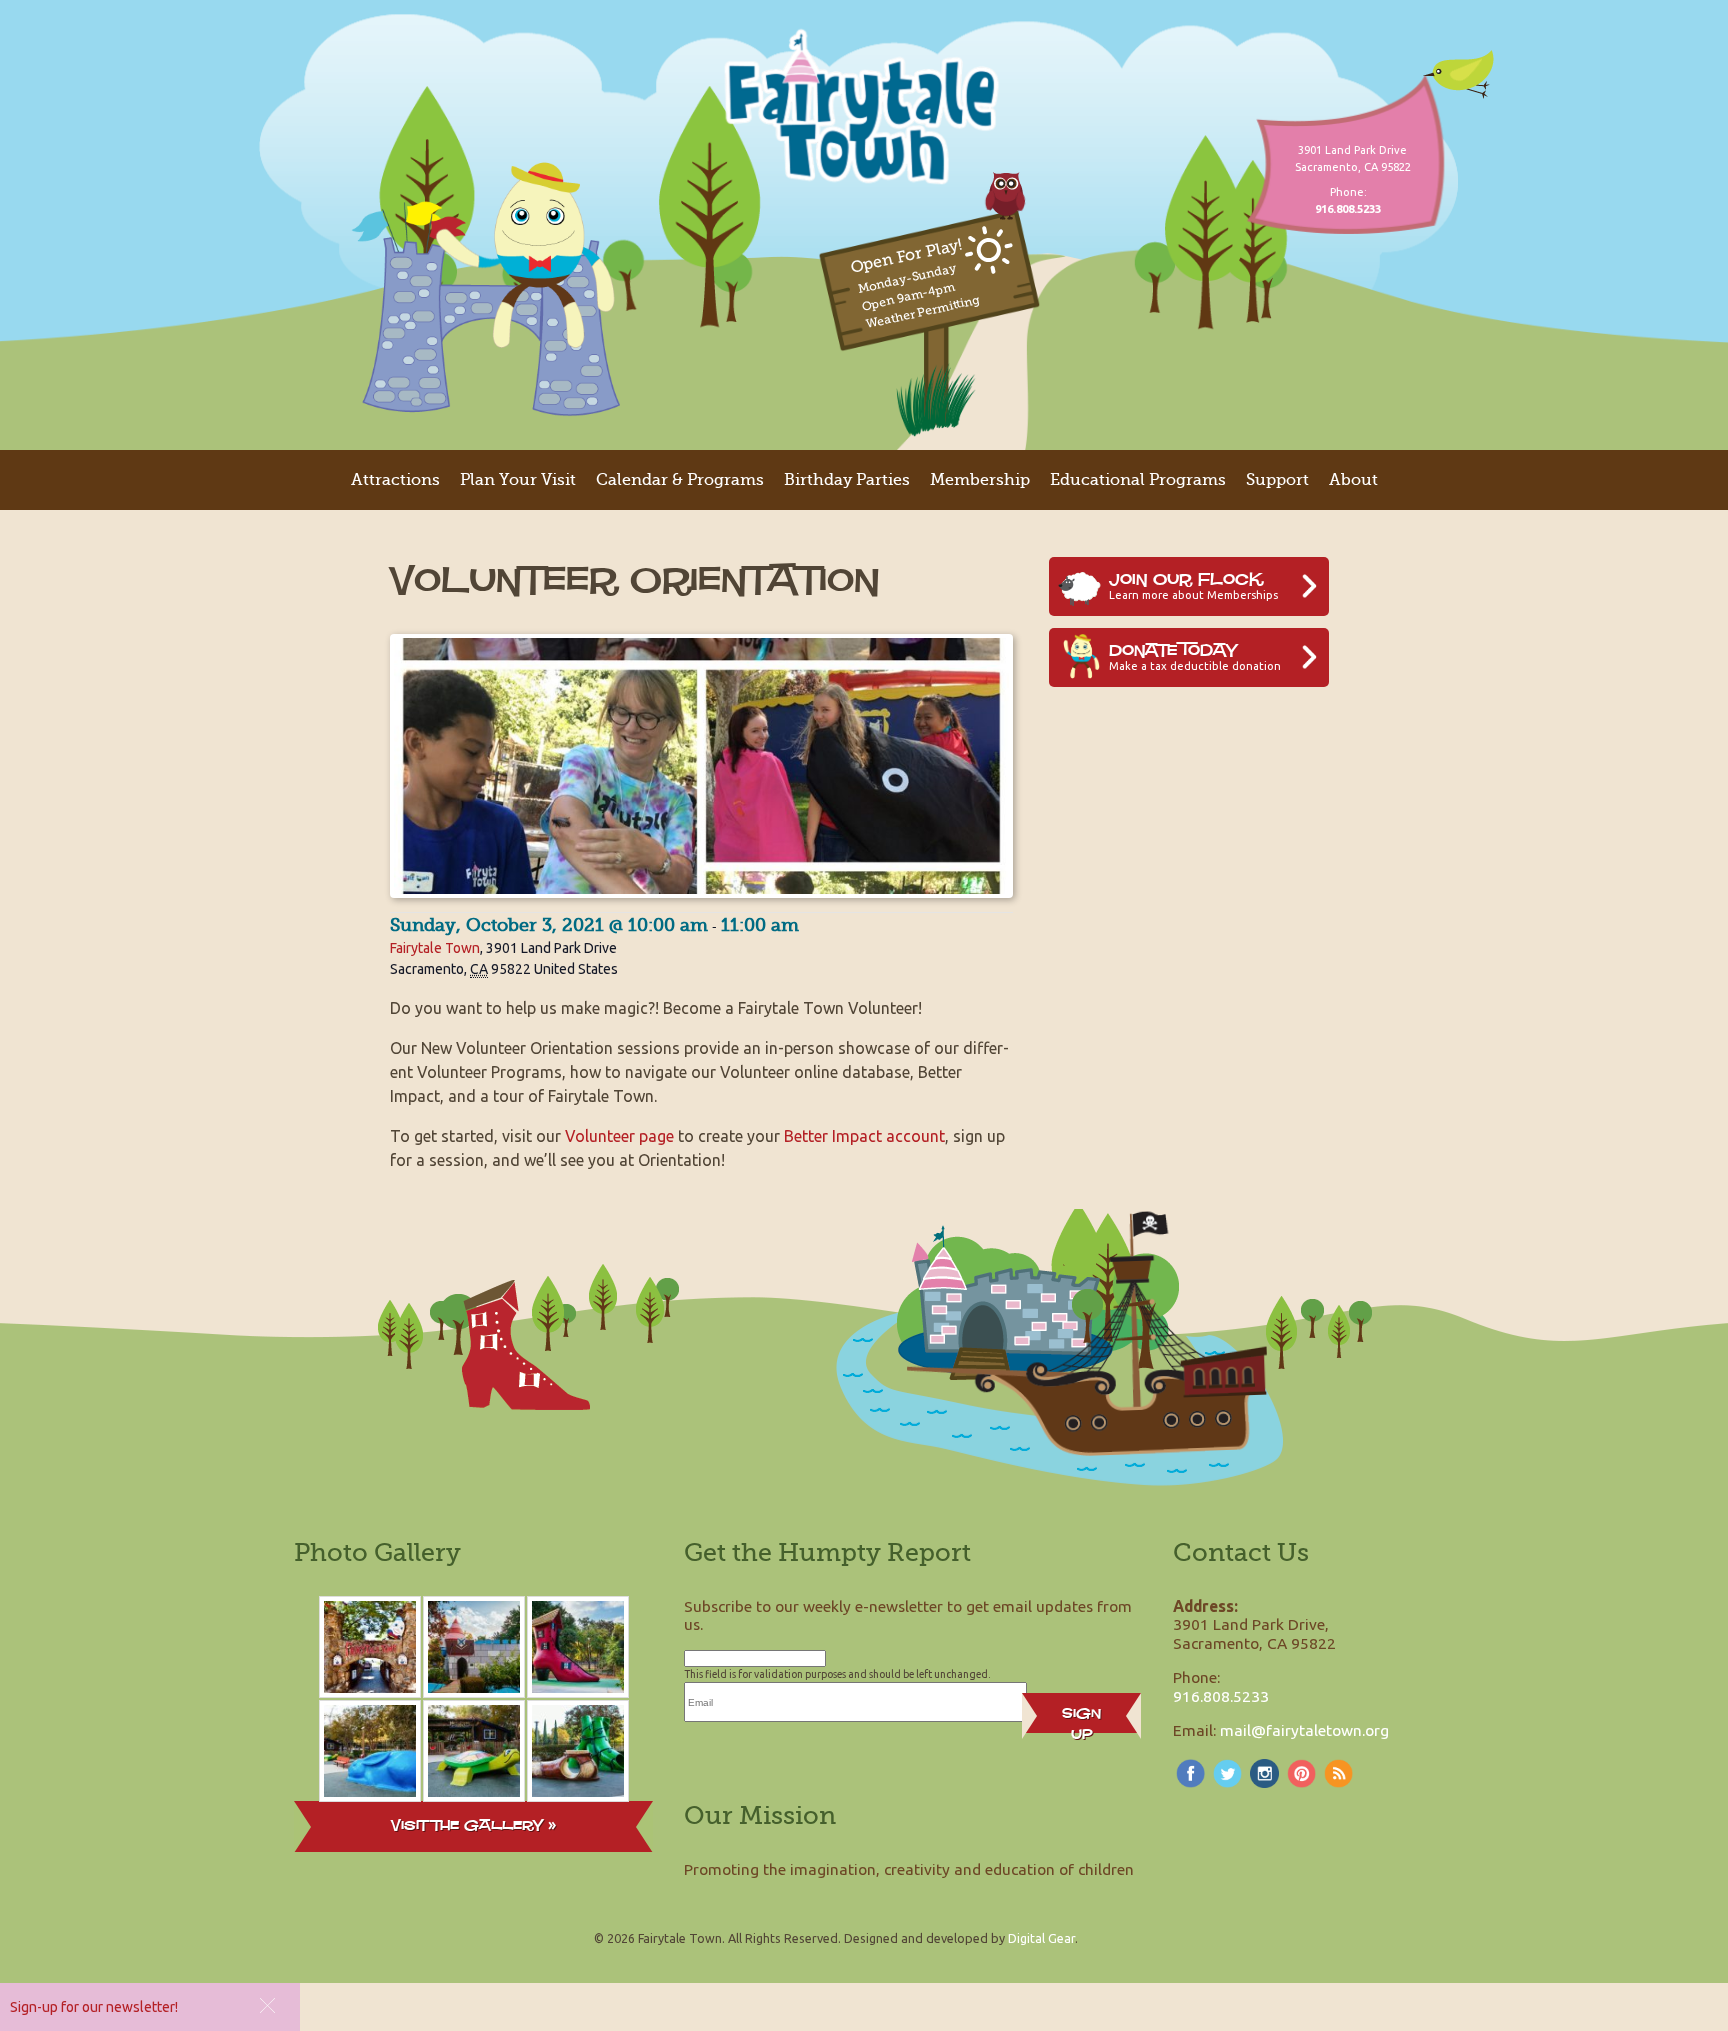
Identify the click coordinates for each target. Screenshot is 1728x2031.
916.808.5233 (1221, 1696)
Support (1277, 480)
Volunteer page (619, 1136)
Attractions (395, 480)
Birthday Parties (847, 480)
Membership (980, 480)
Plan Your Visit (518, 480)
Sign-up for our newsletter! (94, 2007)
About (1353, 480)
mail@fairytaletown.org (1304, 1730)
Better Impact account (864, 1136)
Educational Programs (1138, 480)
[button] (267, 2005)
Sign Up (1081, 1718)
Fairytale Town (435, 948)
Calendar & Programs (680, 480)
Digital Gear (1041, 1938)
